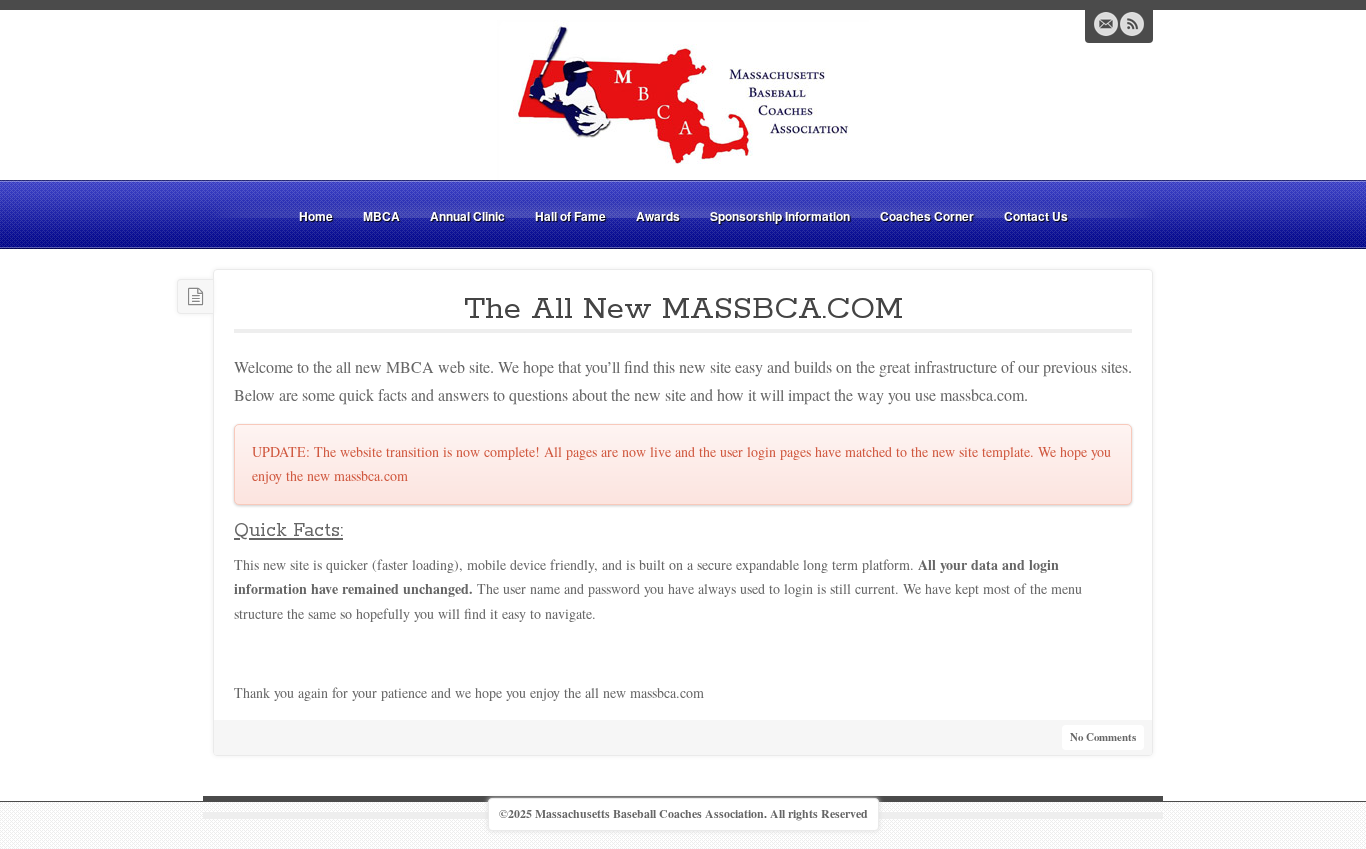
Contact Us (1036, 216)
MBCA (381, 216)
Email (1106, 24)
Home (316, 216)
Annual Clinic (467, 216)
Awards (658, 216)
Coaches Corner (927, 216)
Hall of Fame (570, 216)
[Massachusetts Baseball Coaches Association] (683, 97)
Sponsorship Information (780, 216)
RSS (1132, 24)
